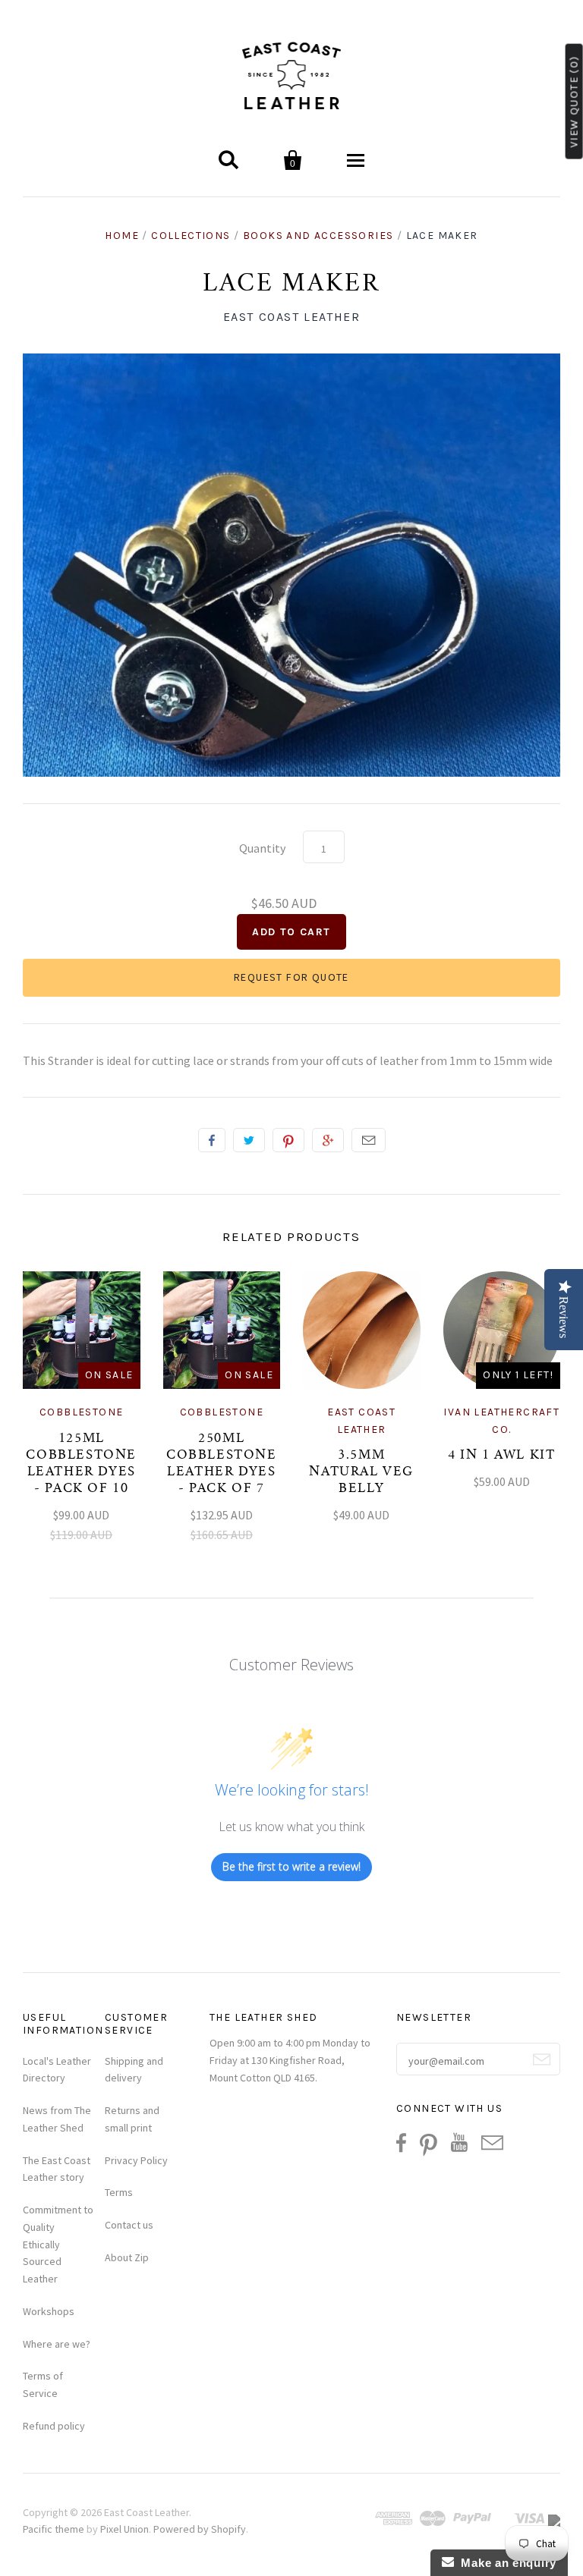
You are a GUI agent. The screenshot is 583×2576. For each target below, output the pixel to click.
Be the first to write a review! (291, 1866)
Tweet (249, 1140)
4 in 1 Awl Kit (501, 1456)
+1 (328, 1140)
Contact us (129, 2225)
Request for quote (291, 977)
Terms (119, 2192)
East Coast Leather (292, 317)
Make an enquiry (505, 2563)
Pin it (288, 1140)
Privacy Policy (136, 2160)
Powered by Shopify (200, 2529)
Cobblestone (81, 1412)
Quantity (262, 848)
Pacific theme (54, 2529)
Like (212, 1140)
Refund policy (54, 2426)
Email (369, 1140)
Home (122, 236)
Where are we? (57, 2344)
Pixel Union (124, 2529)
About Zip (127, 2257)
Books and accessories (318, 236)
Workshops (49, 2311)
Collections (191, 236)
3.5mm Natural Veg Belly (361, 1472)
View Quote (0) (574, 102)
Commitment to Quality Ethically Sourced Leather (58, 2244)
